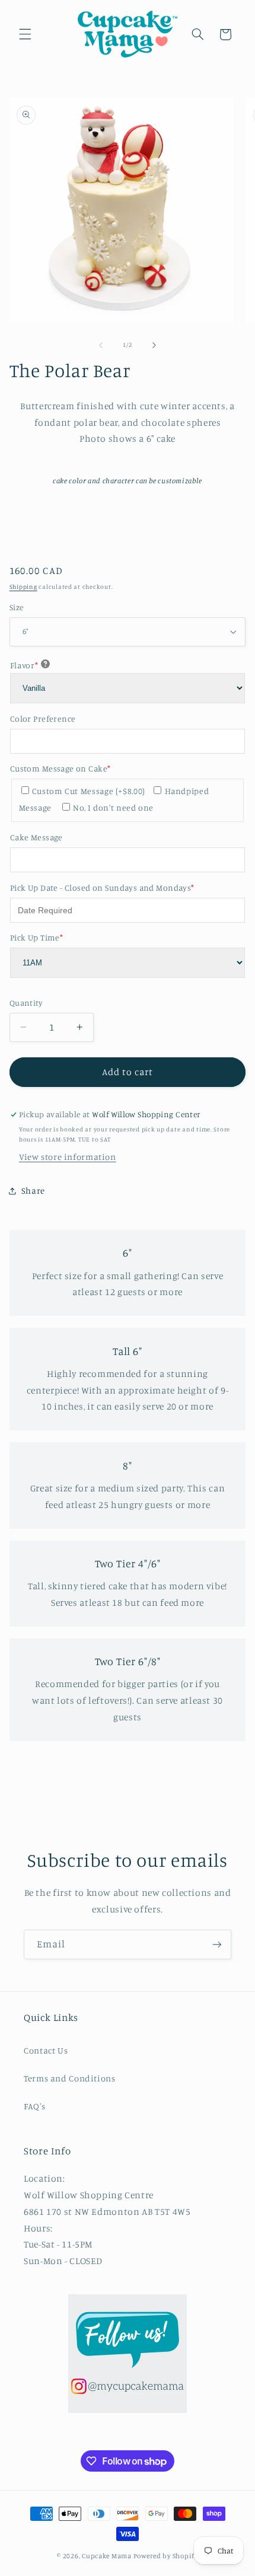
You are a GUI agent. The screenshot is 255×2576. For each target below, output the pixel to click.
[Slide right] (154, 345)
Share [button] (33, 1190)
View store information (68, 1157)
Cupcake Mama (107, 2556)
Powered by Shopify (166, 2556)
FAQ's (34, 2106)
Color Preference (43, 718)
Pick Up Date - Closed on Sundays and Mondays (102, 887)
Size (17, 607)
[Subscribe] (217, 1944)
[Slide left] (101, 345)
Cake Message (36, 837)
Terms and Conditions (70, 2078)
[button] (25, 34)
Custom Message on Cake (60, 768)
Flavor (24, 665)
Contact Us (46, 2050)
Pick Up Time (36, 937)
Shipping (23, 586)
